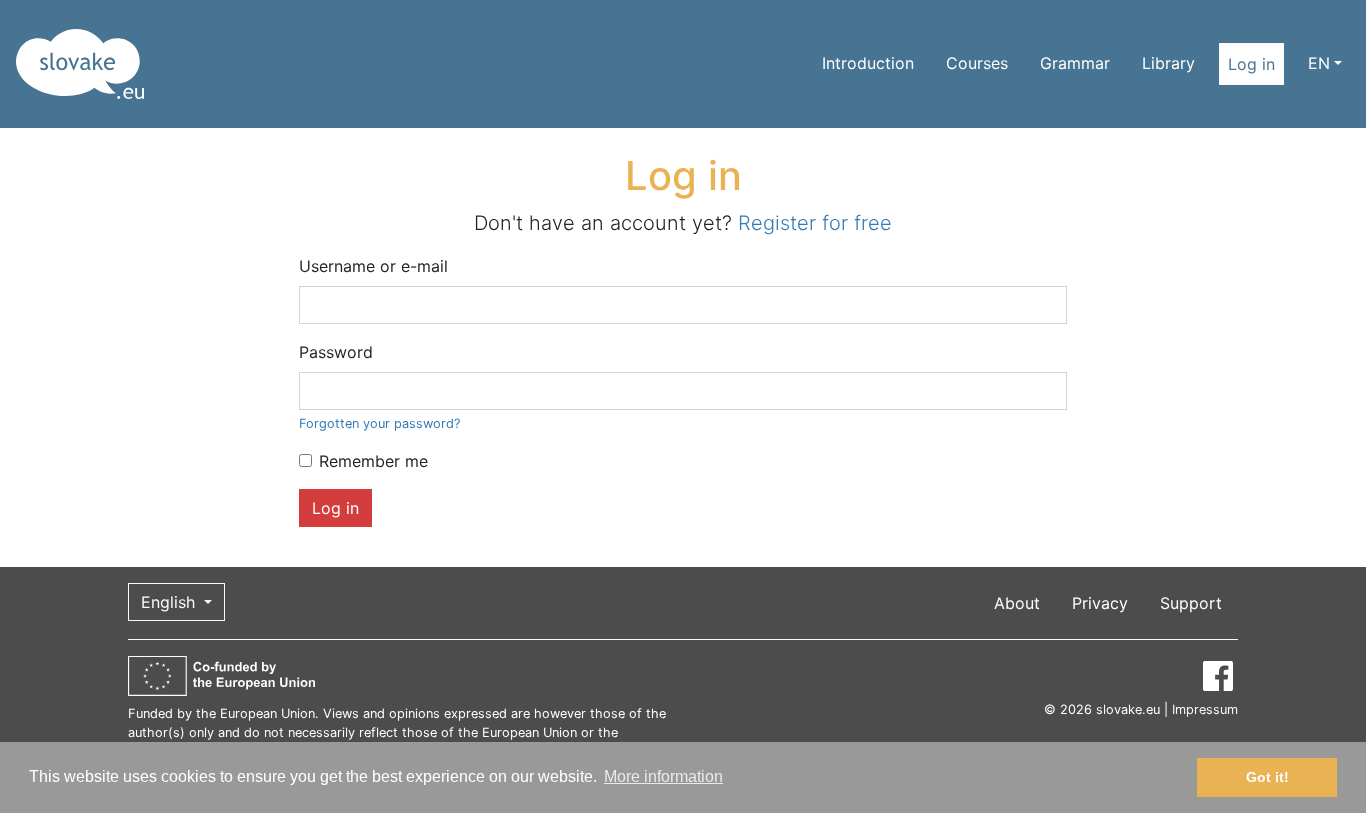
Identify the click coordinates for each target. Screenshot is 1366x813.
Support (1191, 603)
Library (1168, 63)
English (170, 602)
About (1017, 603)
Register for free (815, 223)
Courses (977, 63)
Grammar (1075, 63)
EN (1319, 63)
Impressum (1205, 709)
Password (336, 352)
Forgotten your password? (379, 423)
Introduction (868, 63)
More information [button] (663, 776)
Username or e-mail (373, 266)
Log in (1251, 64)
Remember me (373, 461)
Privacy (1100, 603)
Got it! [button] (1267, 777)
